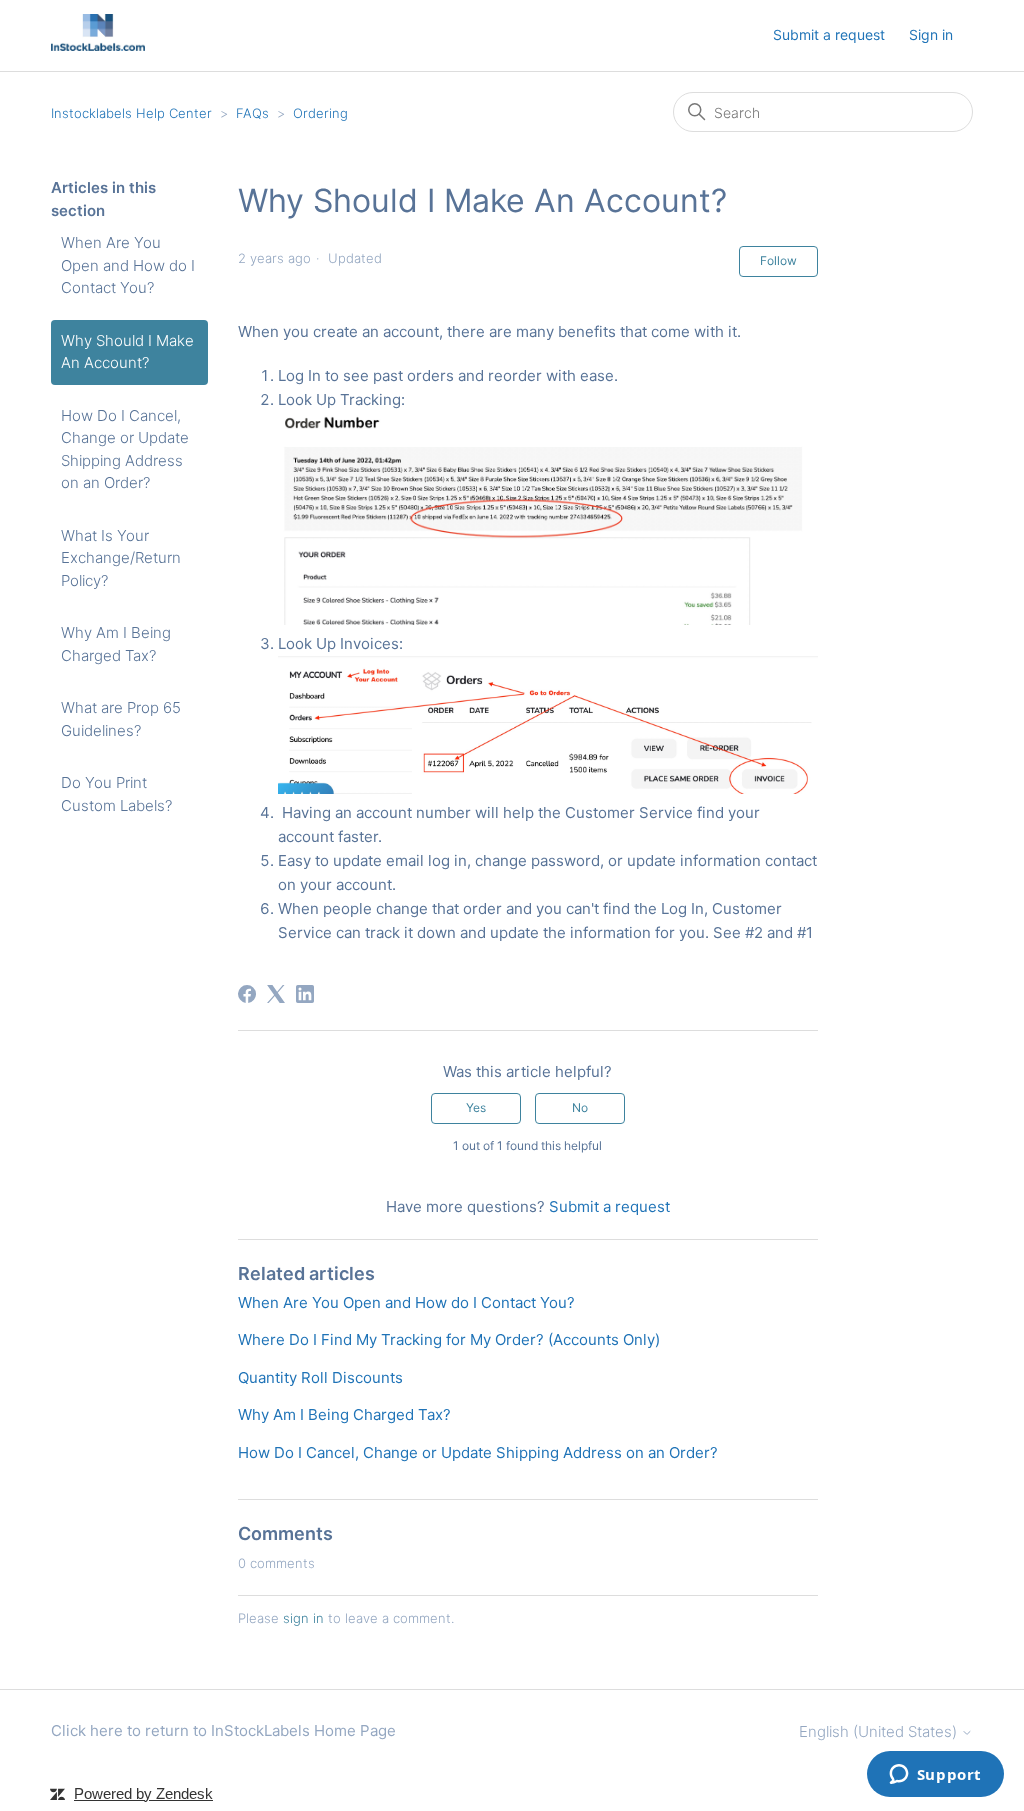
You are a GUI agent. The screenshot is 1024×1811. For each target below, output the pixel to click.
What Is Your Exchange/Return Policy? (121, 558)
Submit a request (829, 34)
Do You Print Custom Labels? (116, 794)
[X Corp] (276, 994)
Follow (778, 260)
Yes (476, 1107)
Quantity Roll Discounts (320, 1377)
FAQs (252, 113)
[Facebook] (247, 994)
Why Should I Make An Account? (127, 352)
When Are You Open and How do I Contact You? (128, 265)
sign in (303, 1618)
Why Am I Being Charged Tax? (116, 644)
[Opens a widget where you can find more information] (935, 1776)
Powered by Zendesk (143, 1793)
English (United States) (880, 1731)
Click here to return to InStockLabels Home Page (223, 1730)
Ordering (320, 113)
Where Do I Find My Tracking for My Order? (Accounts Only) (449, 1339)
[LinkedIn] (305, 994)
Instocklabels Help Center (131, 113)
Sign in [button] (931, 34)
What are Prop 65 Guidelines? (121, 719)
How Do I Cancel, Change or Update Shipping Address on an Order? (125, 449)
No (580, 1107)
